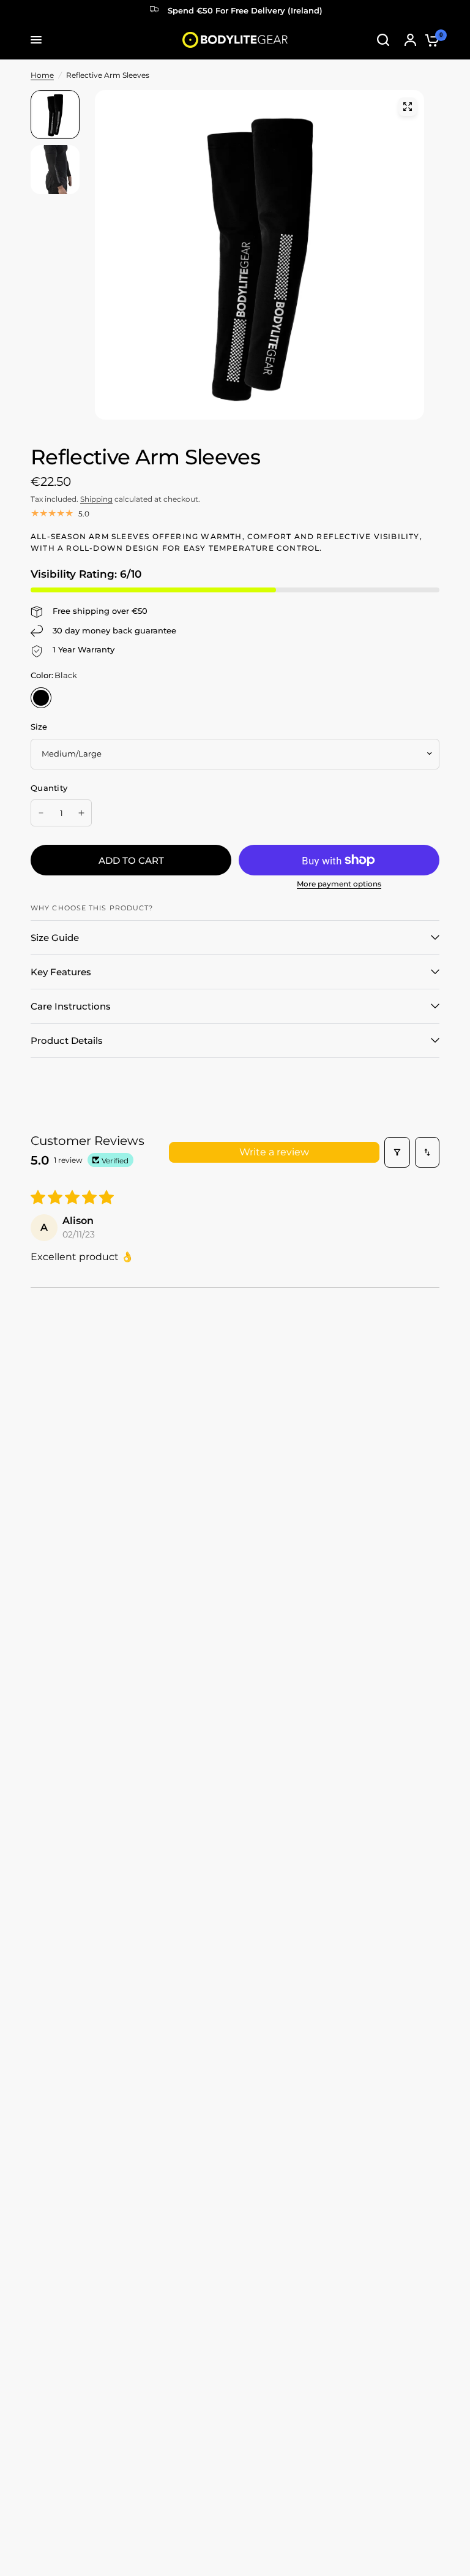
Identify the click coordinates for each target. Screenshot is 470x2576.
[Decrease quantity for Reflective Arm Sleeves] (41, 813)
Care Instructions (71, 1006)
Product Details (67, 1041)
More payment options (339, 884)
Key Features (61, 972)
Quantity (49, 788)
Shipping (96, 499)
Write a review (274, 1152)
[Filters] (397, 1152)
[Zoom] (408, 107)
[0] (429, 40)
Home (42, 75)
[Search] (383, 40)
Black (41, 698)
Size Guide (55, 938)
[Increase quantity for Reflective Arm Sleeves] (81, 813)
